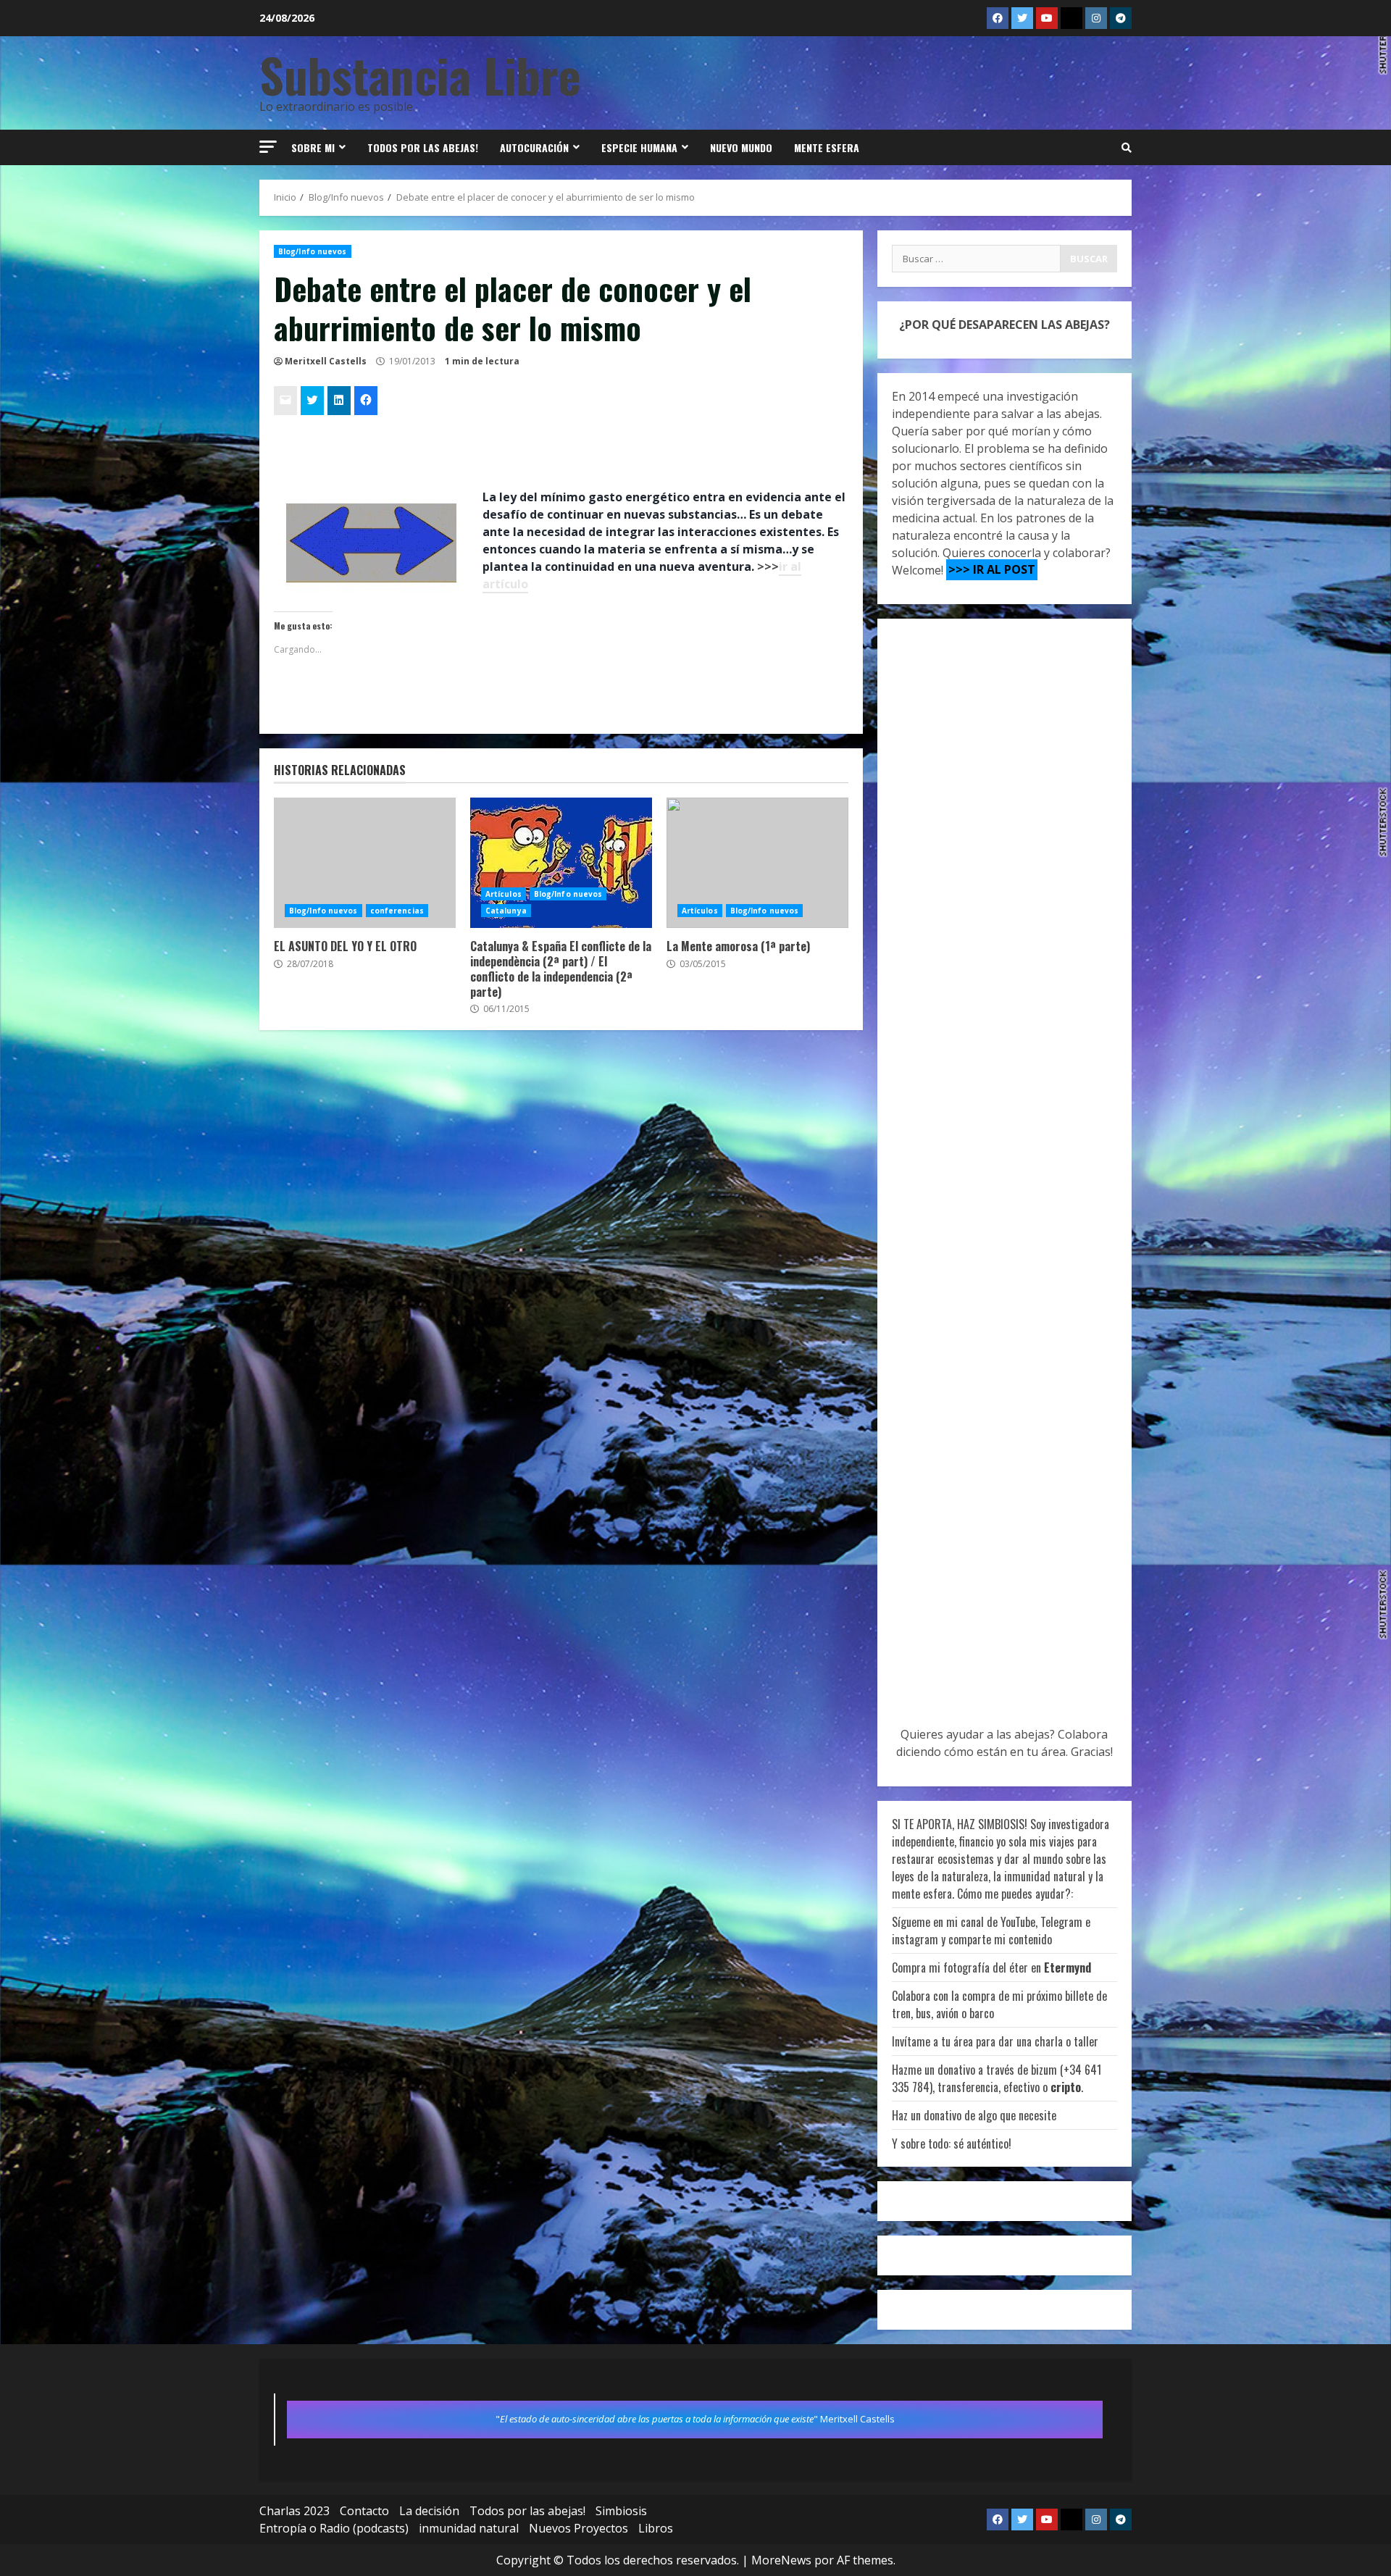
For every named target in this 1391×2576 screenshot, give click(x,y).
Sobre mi (313, 147)
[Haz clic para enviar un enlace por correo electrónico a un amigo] (285, 401)
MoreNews (781, 2560)
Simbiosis (621, 2511)
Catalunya (506, 911)
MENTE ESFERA (827, 147)
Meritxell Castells (326, 361)
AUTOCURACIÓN (534, 147)
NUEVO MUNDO (741, 147)
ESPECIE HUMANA (639, 147)
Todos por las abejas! (423, 147)
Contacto (364, 2511)
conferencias (397, 911)
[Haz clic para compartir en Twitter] (312, 401)
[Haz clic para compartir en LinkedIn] (339, 401)
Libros (656, 2528)
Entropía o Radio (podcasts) (334, 2528)
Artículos (504, 894)
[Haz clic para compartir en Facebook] (366, 401)
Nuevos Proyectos (578, 2528)
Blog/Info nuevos (313, 251)
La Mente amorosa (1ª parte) (757, 863)
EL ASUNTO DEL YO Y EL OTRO (365, 863)
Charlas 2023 (295, 2511)
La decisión (429, 2511)
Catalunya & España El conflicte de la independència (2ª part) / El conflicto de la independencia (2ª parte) (561, 863)
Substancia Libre (420, 74)
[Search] (1127, 148)
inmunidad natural (469, 2528)
